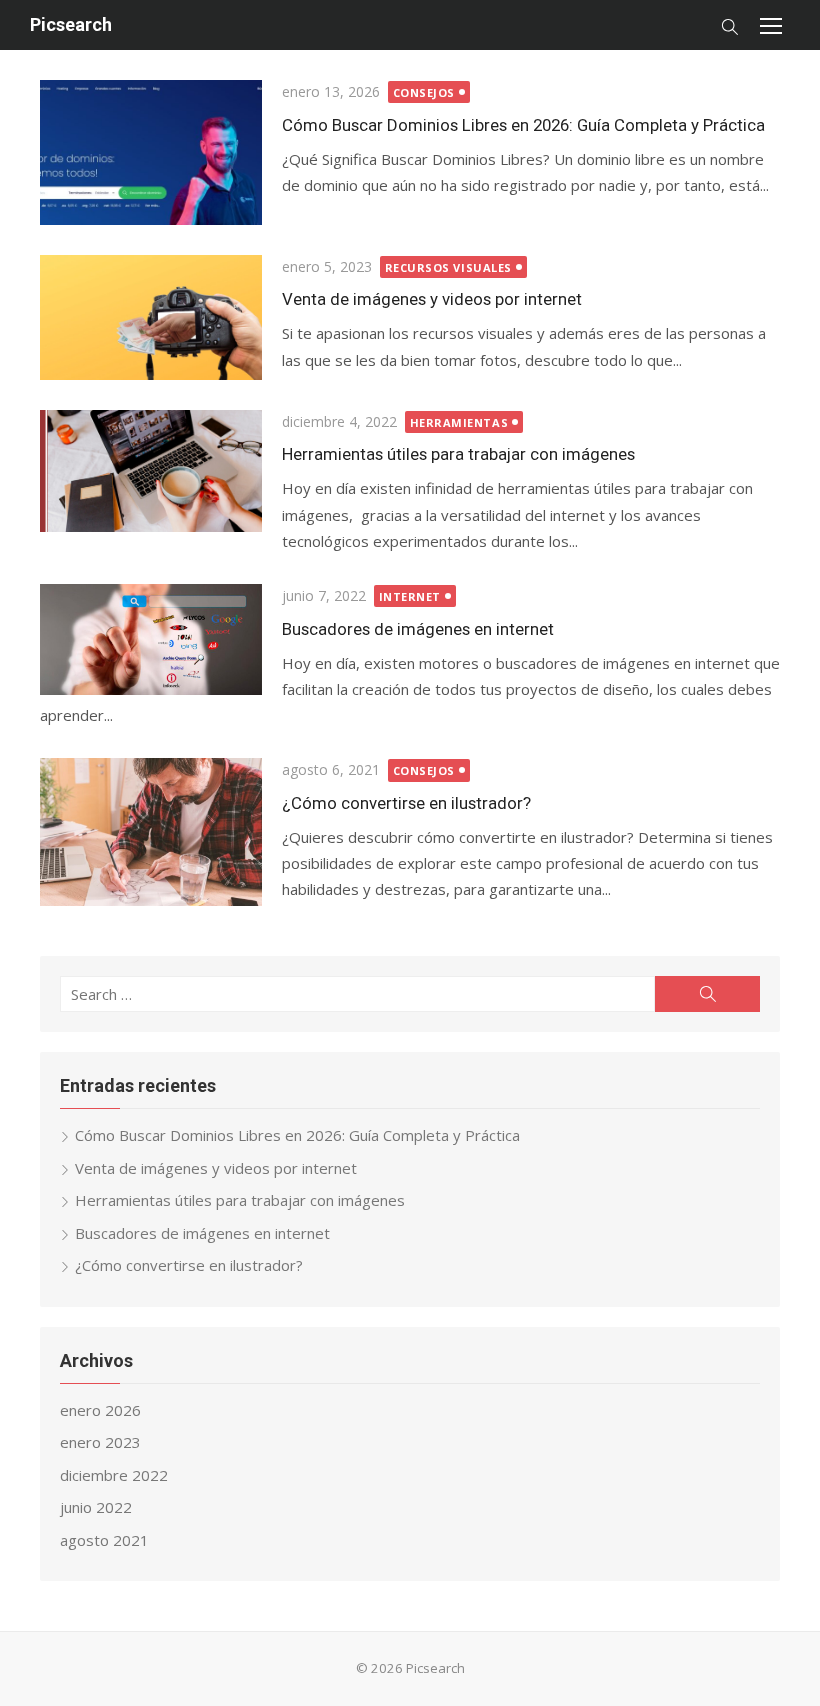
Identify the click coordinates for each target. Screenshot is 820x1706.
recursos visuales (448, 267)
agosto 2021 (104, 1540)
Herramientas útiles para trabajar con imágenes (458, 454)
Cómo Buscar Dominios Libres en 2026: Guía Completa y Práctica (523, 125)
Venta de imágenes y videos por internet (432, 299)
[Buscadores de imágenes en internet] (151, 639)
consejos (424, 92)
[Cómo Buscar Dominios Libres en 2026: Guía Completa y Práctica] (151, 152)
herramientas (459, 422)
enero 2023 (100, 1442)
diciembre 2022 (114, 1475)
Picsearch (71, 24)
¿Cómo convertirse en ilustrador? (406, 803)
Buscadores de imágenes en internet (418, 629)
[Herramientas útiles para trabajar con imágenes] (151, 471)
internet (410, 596)
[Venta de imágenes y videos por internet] (151, 317)
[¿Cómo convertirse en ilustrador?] (151, 832)
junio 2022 (96, 1507)
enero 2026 (100, 1410)
